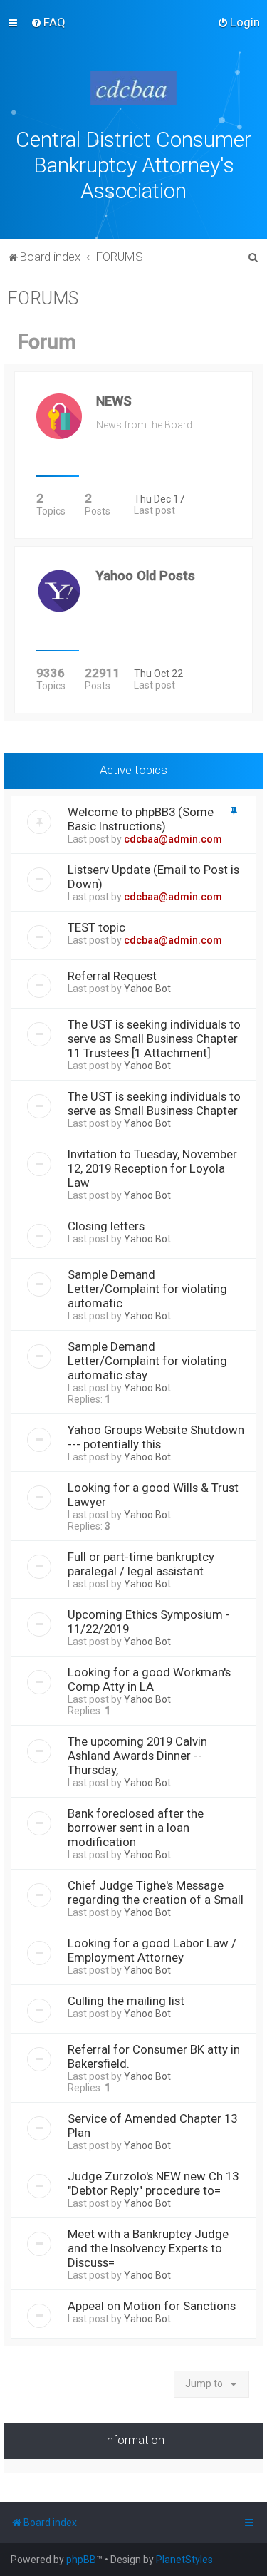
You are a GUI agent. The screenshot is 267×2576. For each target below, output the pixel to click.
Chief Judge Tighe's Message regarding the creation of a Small (156, 1892)
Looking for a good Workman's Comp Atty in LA (149, 1679)
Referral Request (112, 976)
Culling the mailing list (126, 2001)
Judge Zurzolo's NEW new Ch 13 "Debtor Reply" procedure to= (153, 2183)
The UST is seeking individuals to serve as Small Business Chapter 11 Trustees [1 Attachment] (154, 1039)
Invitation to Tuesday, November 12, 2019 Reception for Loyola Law (152, 1168)
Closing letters (106, 1226)
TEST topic (96, 927)
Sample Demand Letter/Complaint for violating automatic (147, 1289)
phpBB (81, 2560)
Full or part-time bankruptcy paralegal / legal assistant (141, 1564)
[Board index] (134, 88)
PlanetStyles (184, 2560)
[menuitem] (48, 22)
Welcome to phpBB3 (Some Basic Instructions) (141, 819)
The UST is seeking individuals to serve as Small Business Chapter (154, 1103)
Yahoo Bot (147, 989)
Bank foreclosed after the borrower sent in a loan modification (136, 1828)
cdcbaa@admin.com (173, 839)
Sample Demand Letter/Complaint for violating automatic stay (147, 1361)
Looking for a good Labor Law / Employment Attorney (152, 1950)
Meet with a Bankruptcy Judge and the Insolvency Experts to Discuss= (148, 2248)
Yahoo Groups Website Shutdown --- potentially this (156, 1437)
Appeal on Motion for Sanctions (152, 2306)
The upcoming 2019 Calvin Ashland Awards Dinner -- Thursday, (137, 1756)
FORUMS (43, 298)
